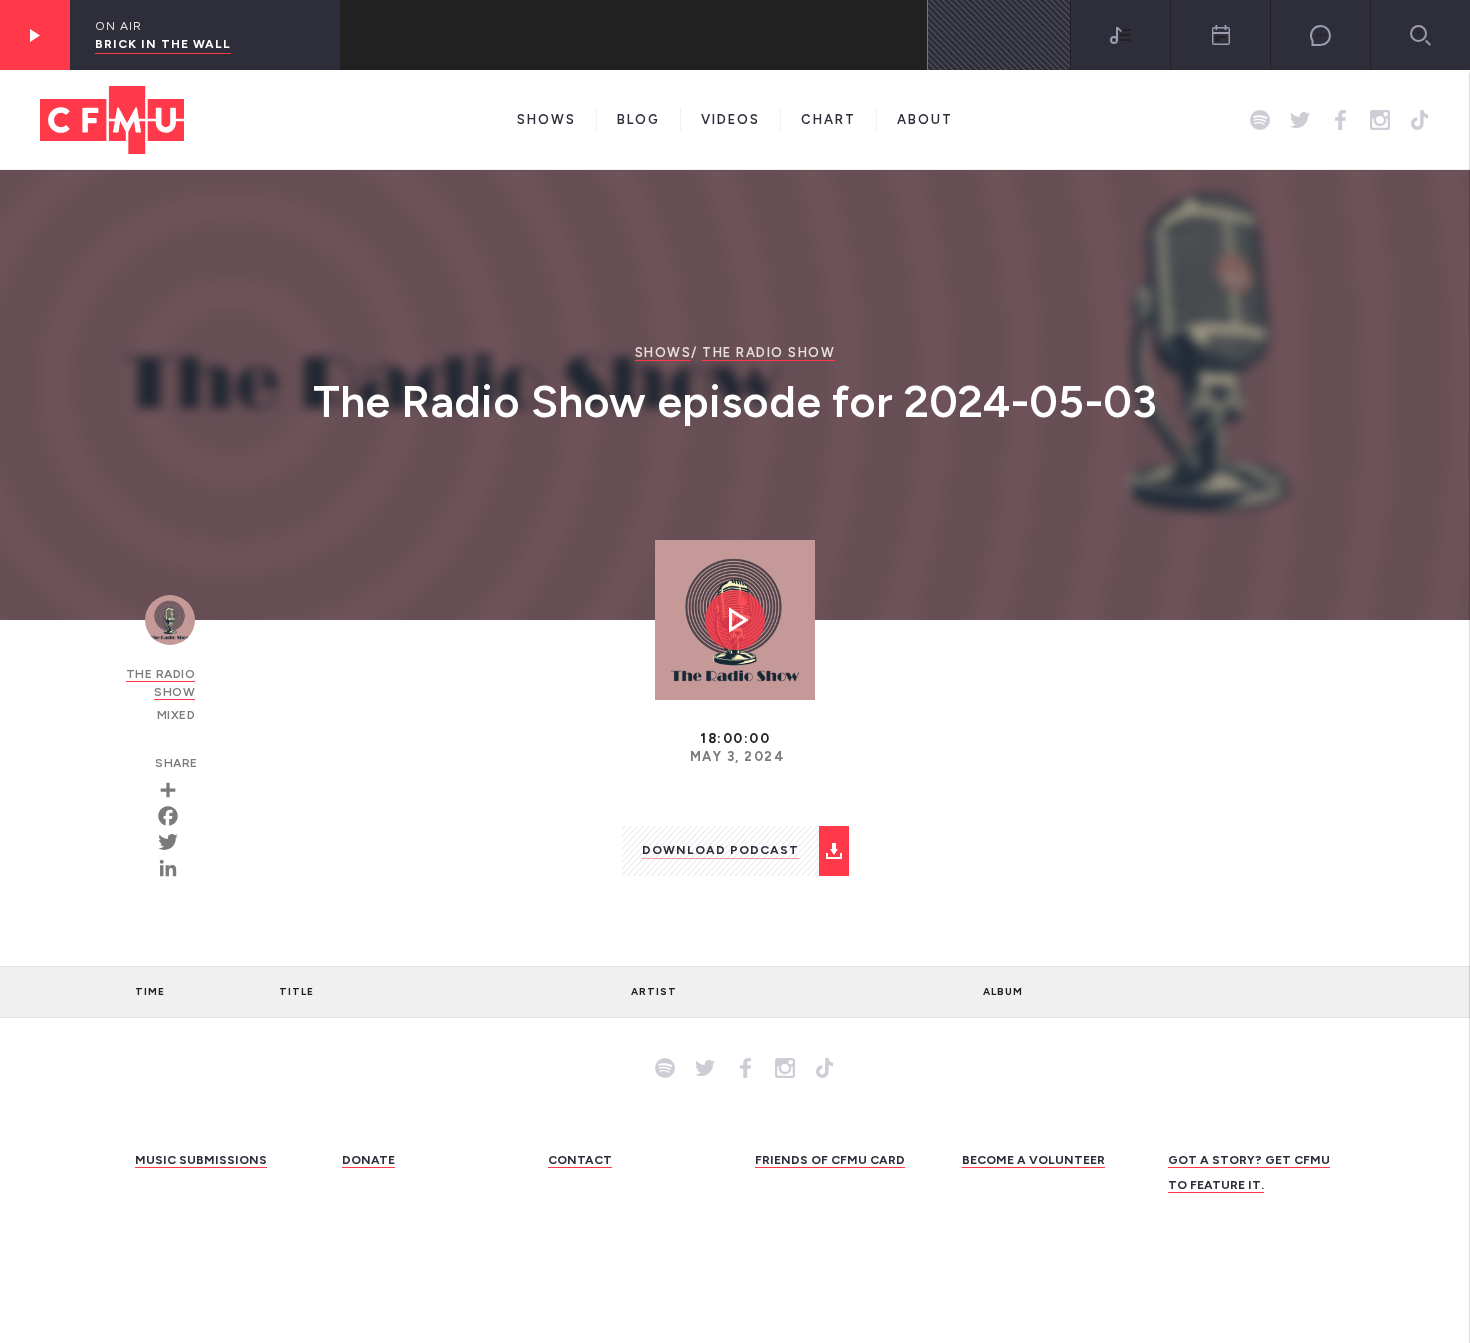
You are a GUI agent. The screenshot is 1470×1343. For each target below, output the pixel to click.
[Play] (35, 35)
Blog (638, 119)
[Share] (175, 790)
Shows (546, 119)
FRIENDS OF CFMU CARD (830, 1160)
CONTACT (580, 1160)
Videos (730, 119)
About (925, 119)
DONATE (368, 1160)
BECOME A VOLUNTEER (1033, 1160)
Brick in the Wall (163, 44)
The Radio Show (768, 352)
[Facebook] (175, 816)
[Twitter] (175, 842)
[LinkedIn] (175, 868)
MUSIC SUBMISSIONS (201, 1160)
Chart (828, 119)
